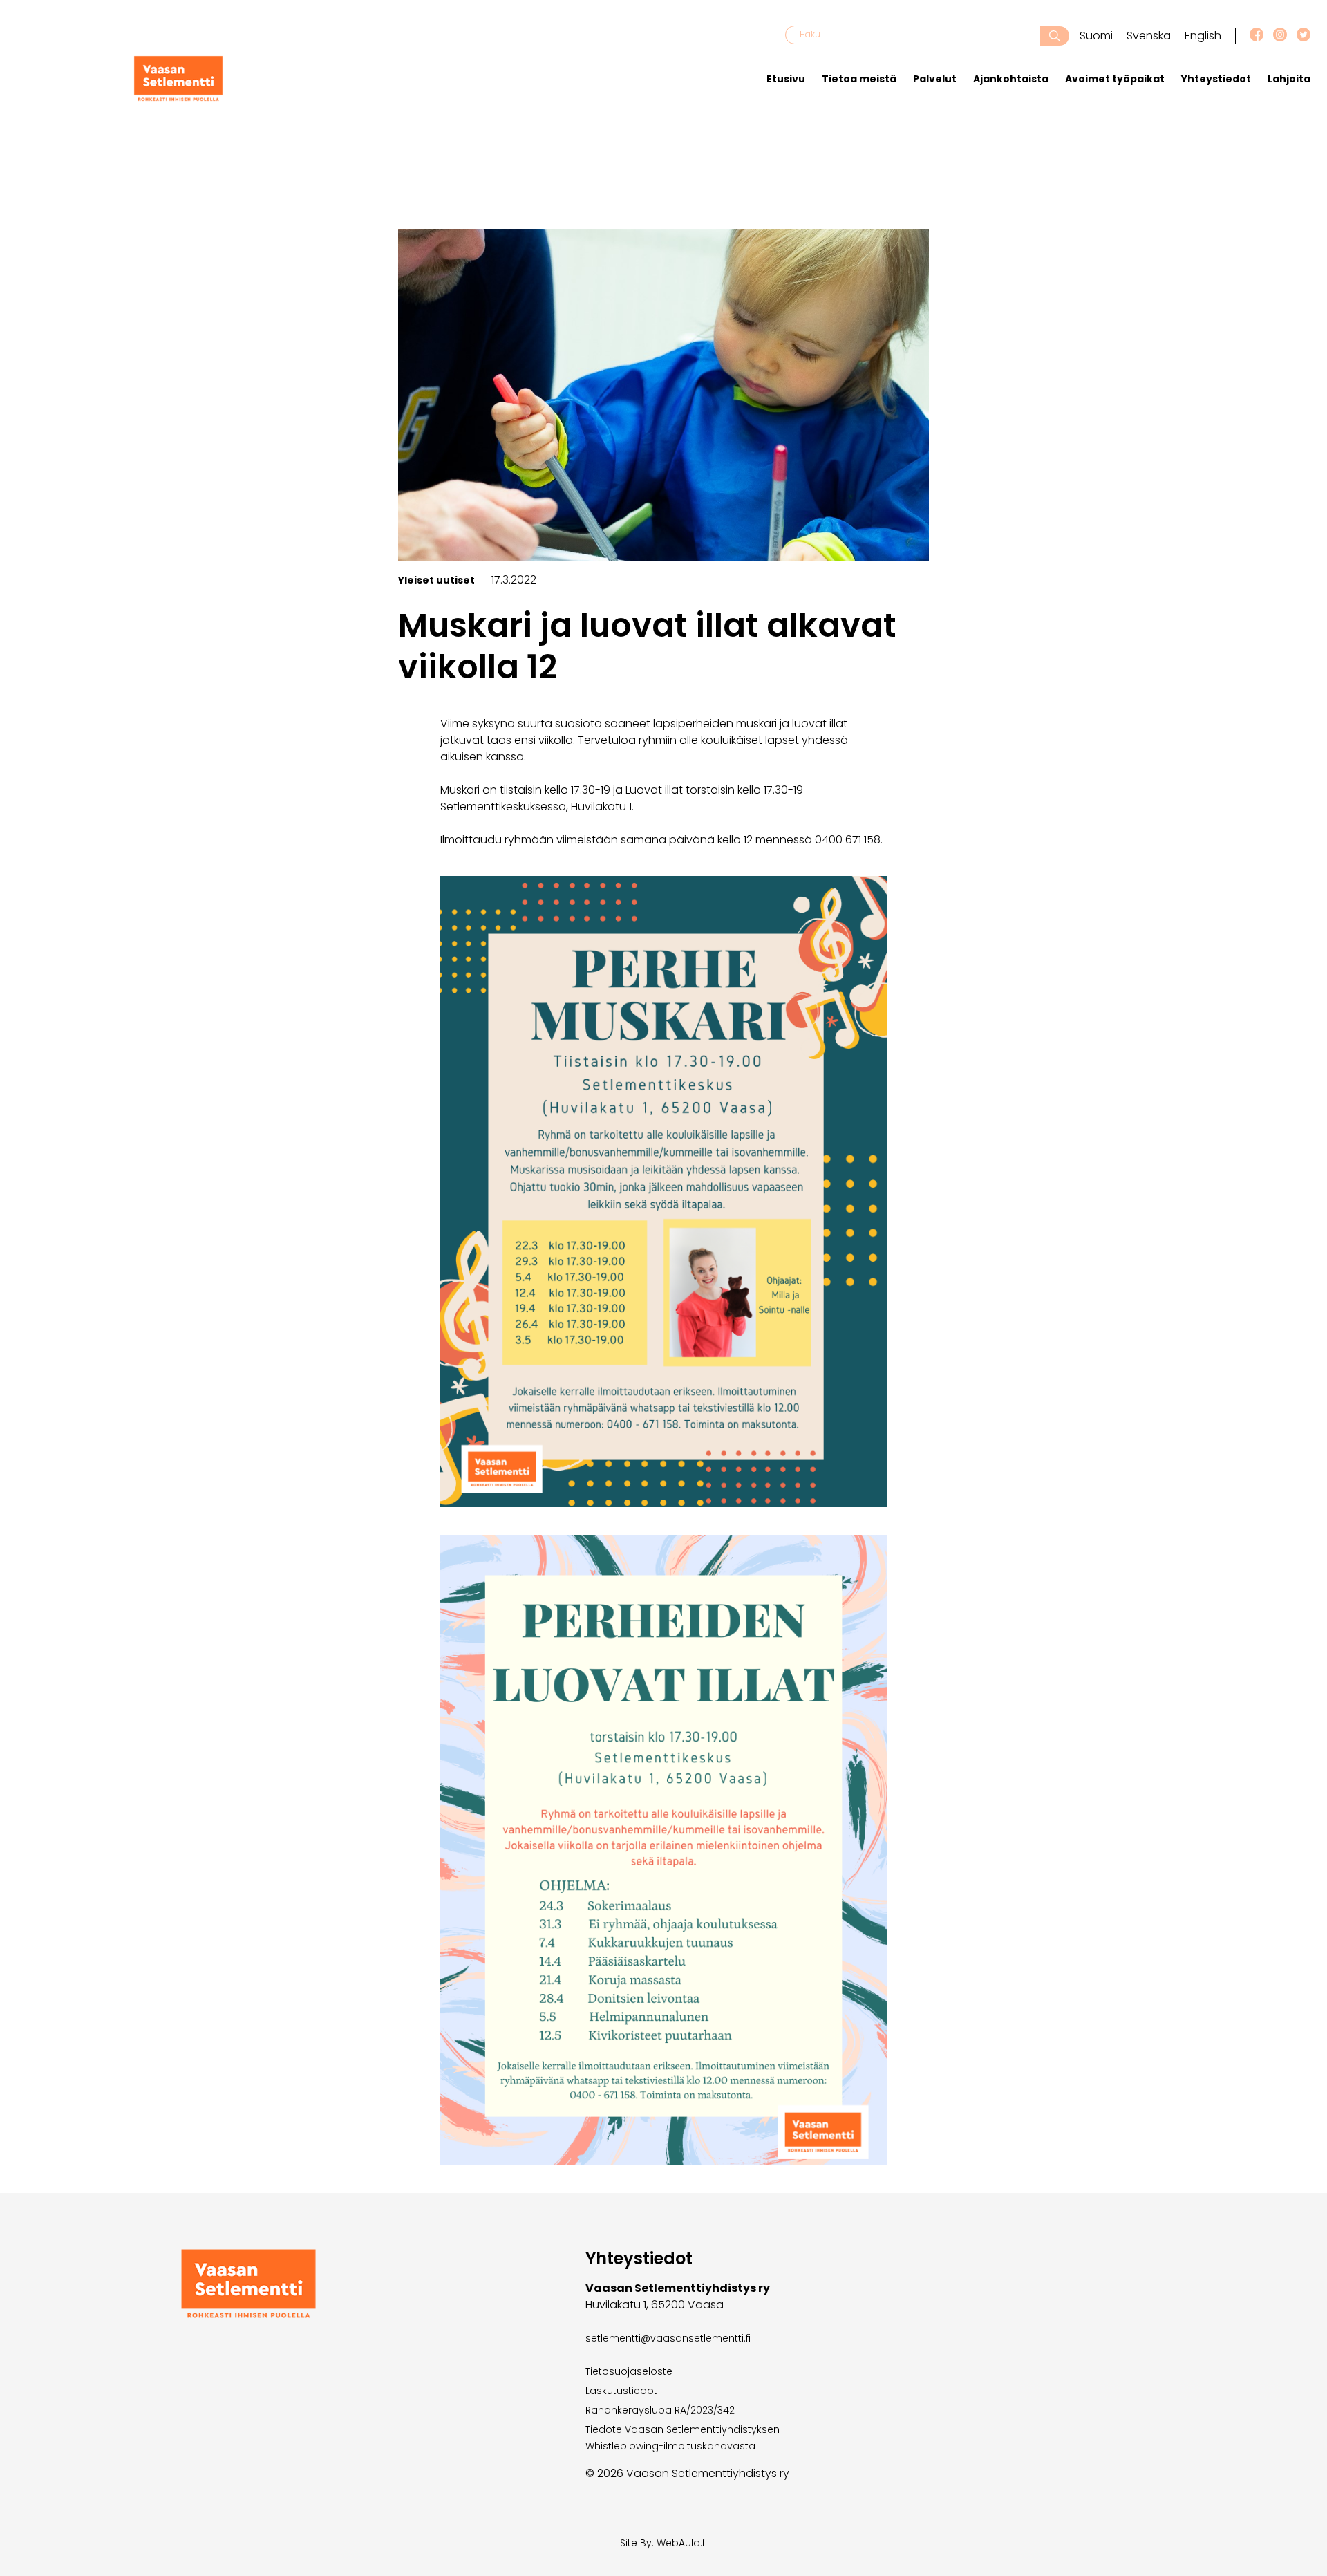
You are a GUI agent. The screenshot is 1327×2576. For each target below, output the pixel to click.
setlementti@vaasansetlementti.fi (668, 2338)
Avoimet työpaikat (1115, 79)
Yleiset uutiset (436, 580)
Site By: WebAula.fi (663, 2543)
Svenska (1149, 36)
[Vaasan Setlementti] (178, 98)
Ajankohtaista (1011, 79)
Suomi (1096, 36)
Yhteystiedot (1216, 79)
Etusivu (786, 79)
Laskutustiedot (621, 2391)
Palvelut (935, 79)
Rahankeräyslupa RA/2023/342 (660, 2410)
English (1203, 36)
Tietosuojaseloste (629, 2371)
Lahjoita (1289, 79)
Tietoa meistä (859, 79)
